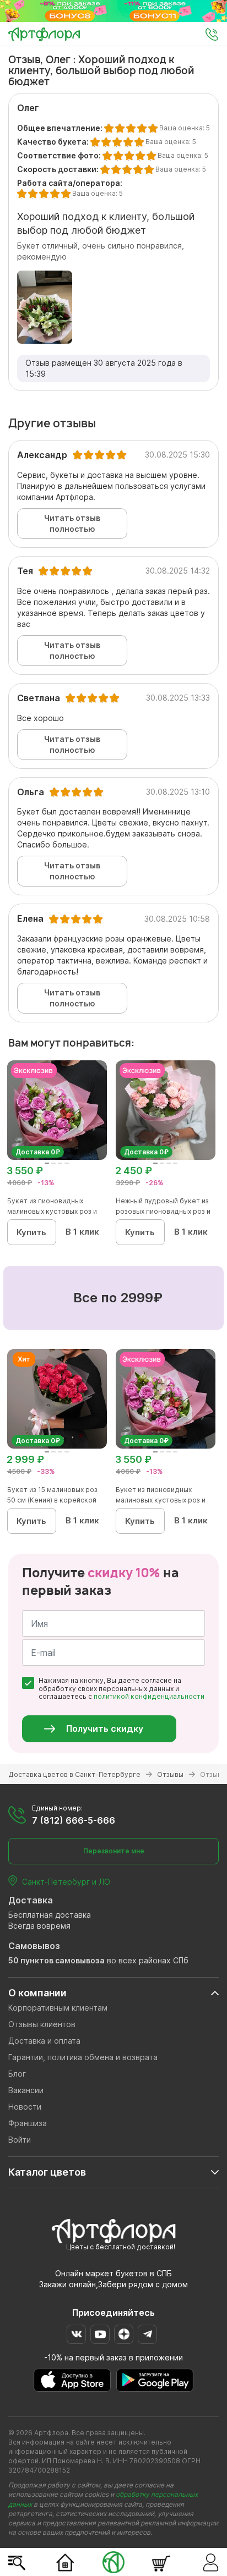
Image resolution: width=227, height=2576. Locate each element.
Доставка (31, 1900)
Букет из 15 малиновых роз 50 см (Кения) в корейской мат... (52, 1500)
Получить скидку (105, 1729)
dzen (124, 2334)
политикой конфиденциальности (149, 1696)
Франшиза (28, 2123)
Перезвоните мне (114, 1851)
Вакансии (26, 2090)
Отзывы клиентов (42, 2024)
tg (147, 2334)
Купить (31, 1232)
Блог (17, 2074)
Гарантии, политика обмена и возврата (83, 2057)
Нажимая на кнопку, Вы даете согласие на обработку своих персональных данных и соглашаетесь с (121, 1689)
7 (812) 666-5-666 (74, 1820)
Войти (20, 2140)
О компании (37, 1993)
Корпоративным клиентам (58, 2008)
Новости (25, 2107)
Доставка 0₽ (38, 1152)
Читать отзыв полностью (72, 523)
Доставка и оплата (44, 2041)
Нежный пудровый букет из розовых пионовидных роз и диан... (163, 1211)
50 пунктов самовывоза (56, 1960)
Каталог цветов (47, 2172)
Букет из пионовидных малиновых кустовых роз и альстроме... (52, 1211)
